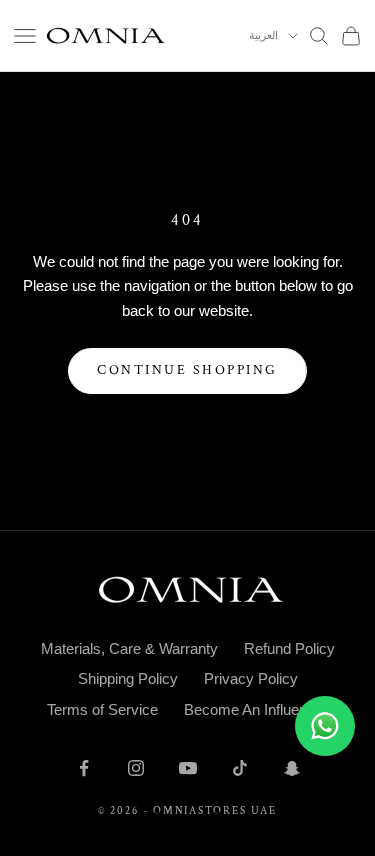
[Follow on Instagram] (136, 768)
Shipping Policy (128, 678)
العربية (263, 36)
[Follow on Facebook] (84, 768)
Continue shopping (187, 370)
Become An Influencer (256, 709)
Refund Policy (289, 648)
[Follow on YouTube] (188, 768)
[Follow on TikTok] (240, 768)
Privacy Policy (251, 678)
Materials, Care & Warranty (129, 648)
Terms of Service (102, 709)
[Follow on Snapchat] (292, 768)
